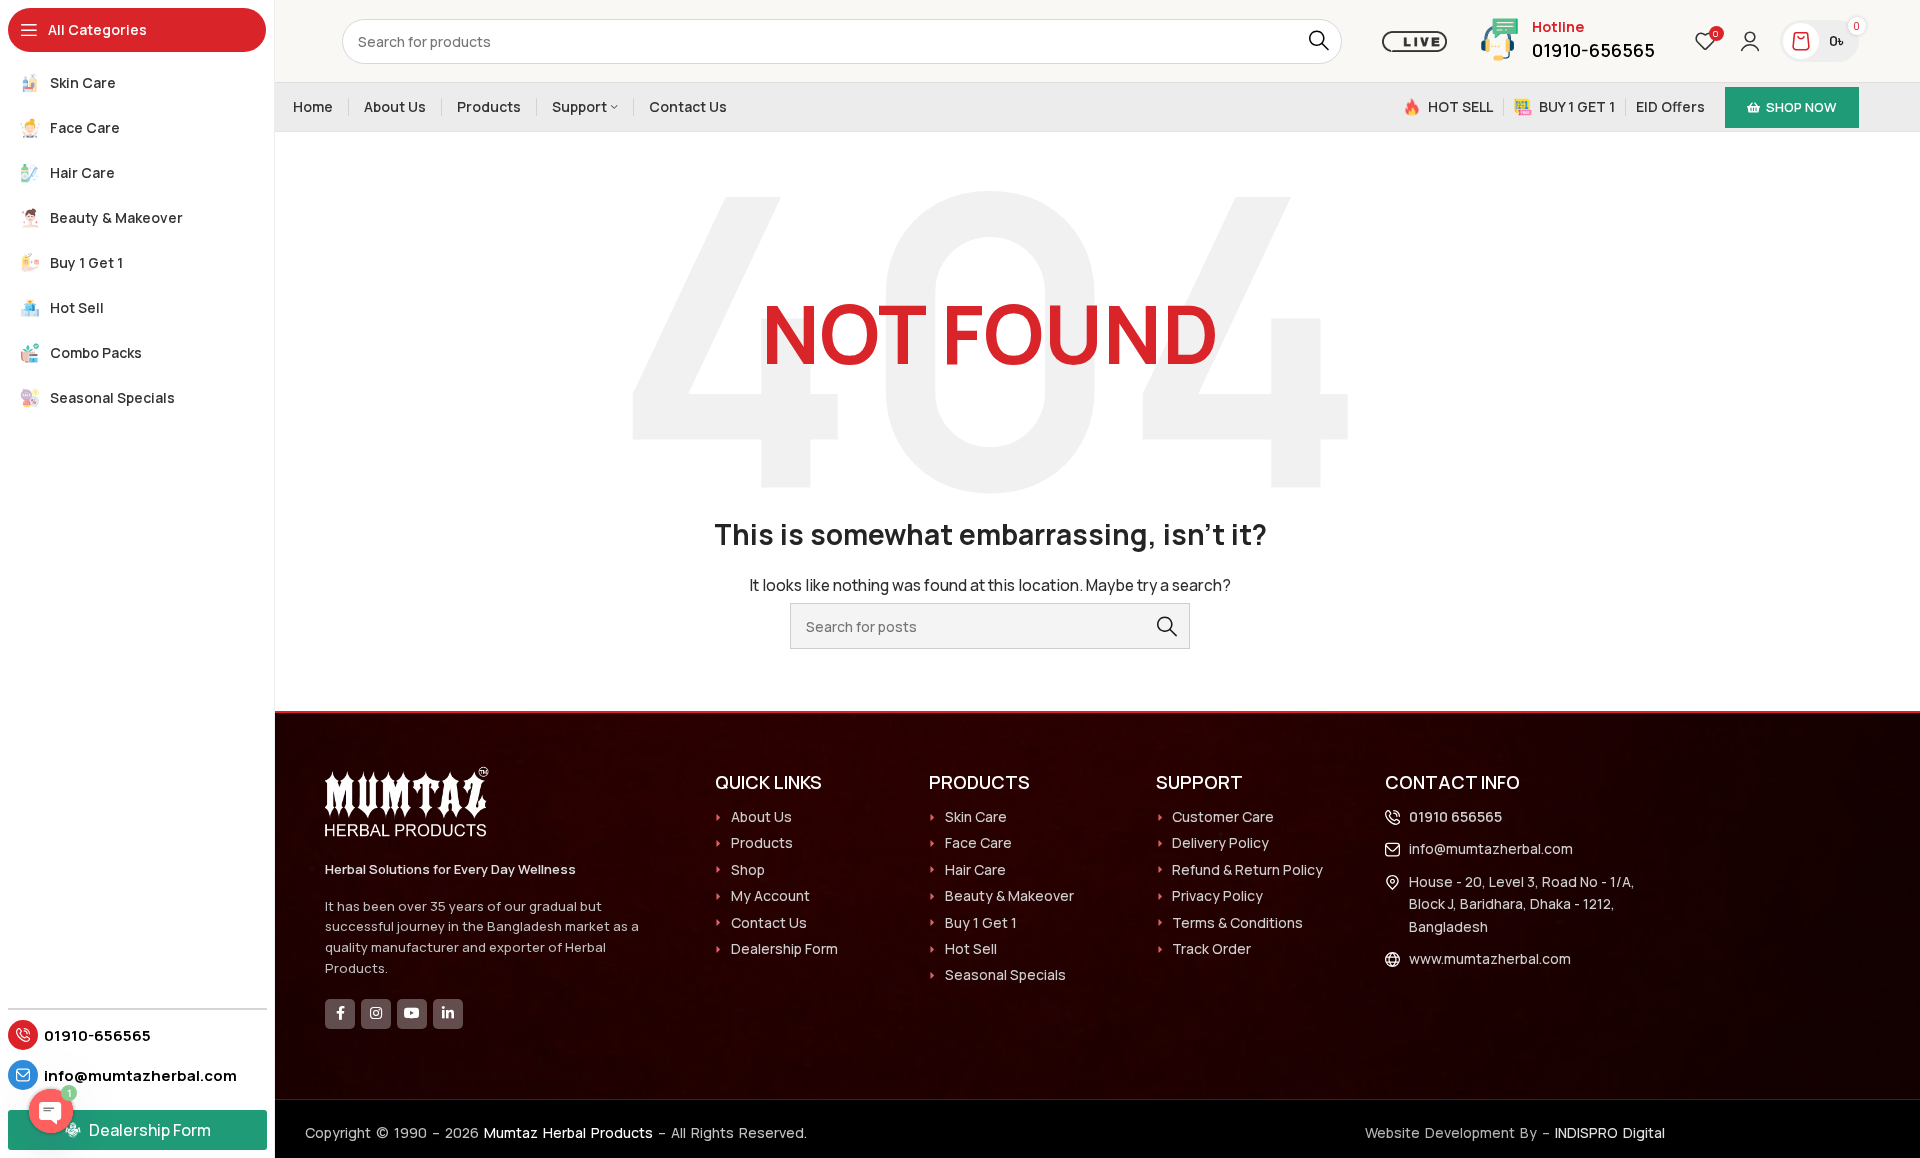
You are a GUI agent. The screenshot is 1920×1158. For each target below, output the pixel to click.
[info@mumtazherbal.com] (23, 1075)
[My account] (1750, 41)
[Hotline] (1499, 39)
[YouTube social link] (412, 1014)
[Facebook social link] (340, 1014)
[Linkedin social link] (448, 1014)
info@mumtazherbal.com (140, 1075)
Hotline (1558, 26)
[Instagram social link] (376, 1014)
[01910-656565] (23, 1035)
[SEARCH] (1319, 41)
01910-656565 (97, 1035)
